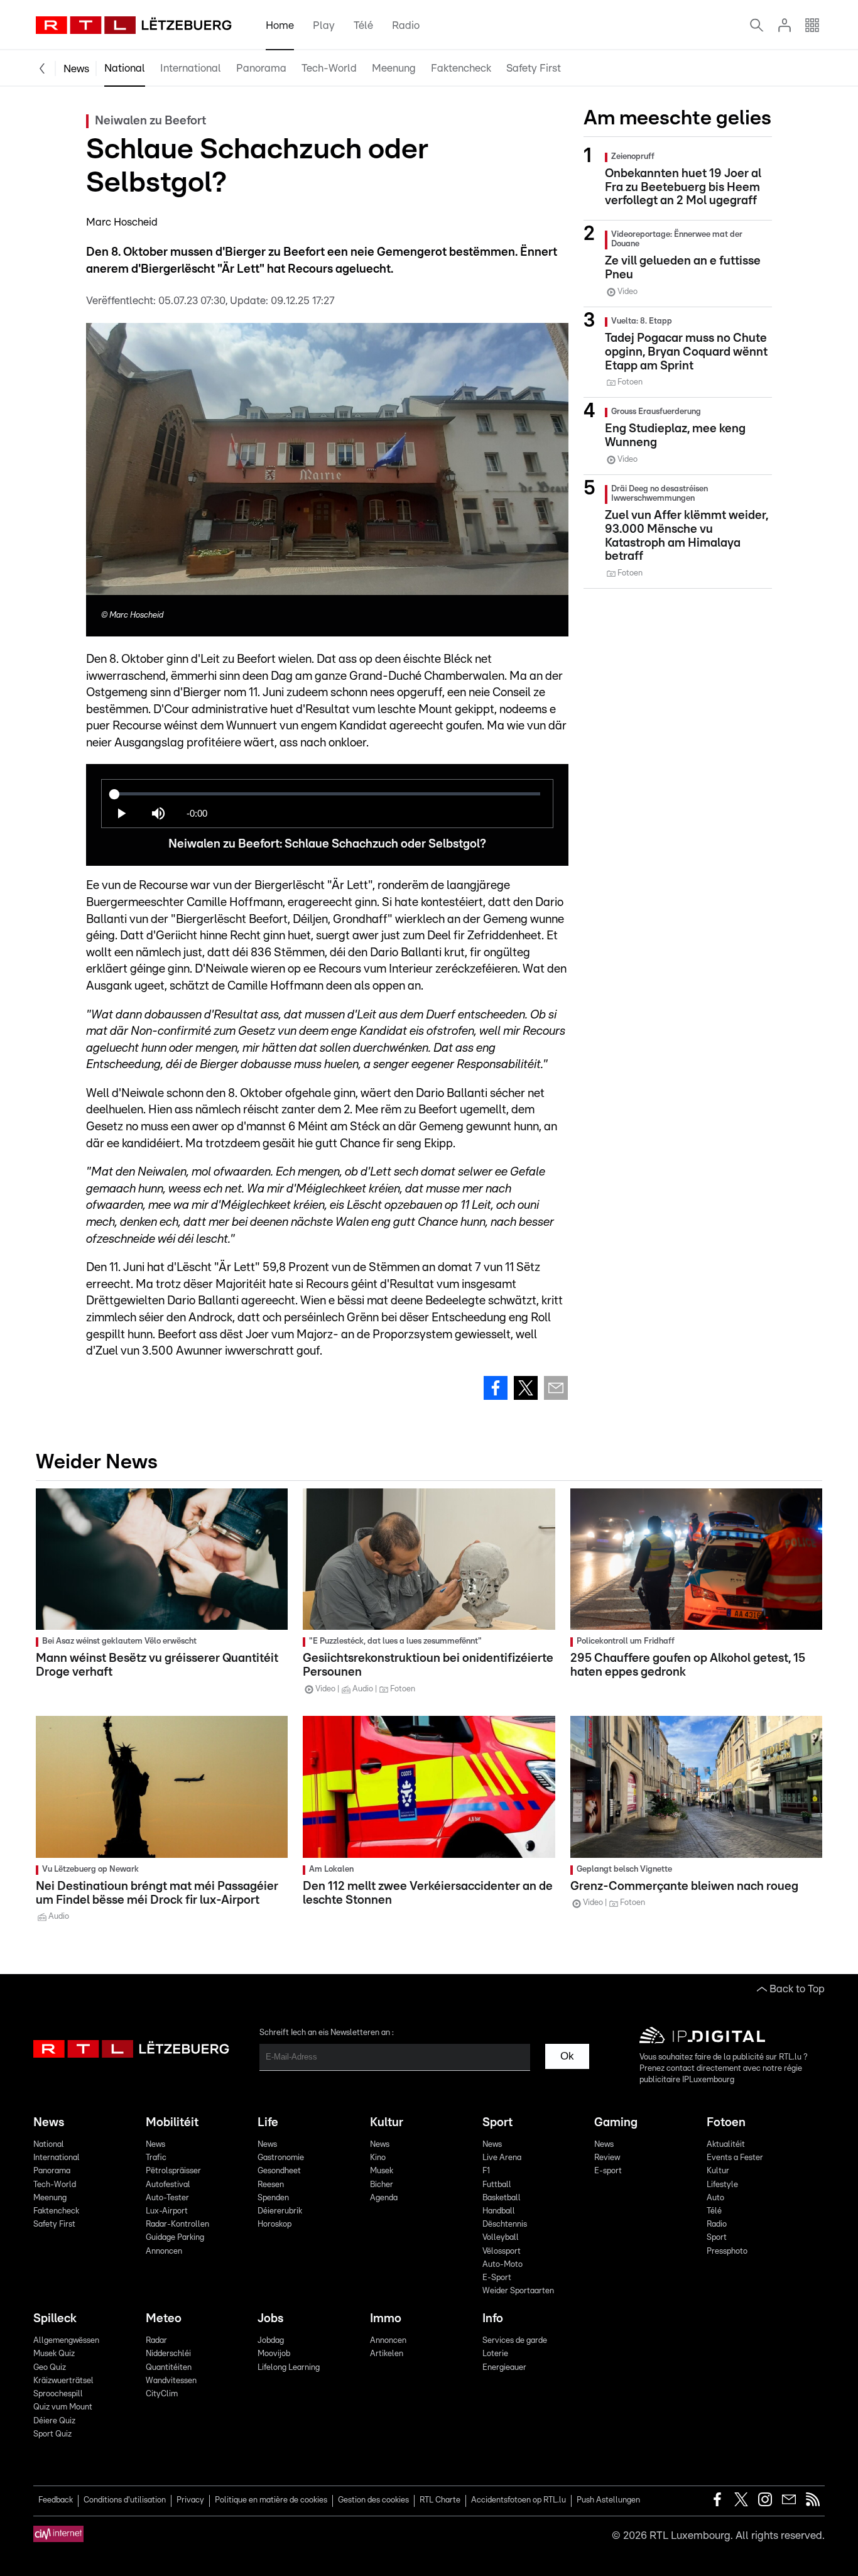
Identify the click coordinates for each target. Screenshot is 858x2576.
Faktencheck (461, 68)
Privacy (190, 2500)
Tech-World (329, 68)
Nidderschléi (168, 2354)
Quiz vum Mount (63, 2407)
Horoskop (274, 2224)
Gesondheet (279, 2171)
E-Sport (497, 2278)
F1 (486, 2171)
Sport (497, 2123)
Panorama (261, 68)
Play (324, 25)
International (191, 68)
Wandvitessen (171, 2381)
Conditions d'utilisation (125, 2500)
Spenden (273, 2198)
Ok (567, 2056)
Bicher (382, 2185)
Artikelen (387, 2354)
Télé (363, 25)
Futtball (497, 2185)
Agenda (384, 2198)
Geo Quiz (50, 2368)
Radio (406, 25)
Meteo (164, 2319)
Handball (499, 2211)
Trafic (156, 2158)
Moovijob (274, 2354)
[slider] (327, 794)
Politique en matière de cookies (271, 2500)
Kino (378, 2158)
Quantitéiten (169, 2368)
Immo (386, 2319)
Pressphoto (727, 2251)
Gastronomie (281, 2158)
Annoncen (164, 2251)
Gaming (616, 2123)
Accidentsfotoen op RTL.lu (519, 2500)
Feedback (56, 2500)
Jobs (270, 2319)
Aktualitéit (726, 2145)
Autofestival (168, 2185)
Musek (382, 2171)
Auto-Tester (167, 2198)
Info (493, 2319)
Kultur (387, 2123)
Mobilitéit (172, 2123)
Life (268, 2123)
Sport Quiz (52, 2434)
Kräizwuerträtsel (63, 2381)
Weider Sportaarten (518, 2291)
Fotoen (726, 2123)
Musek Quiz (54, 2354)
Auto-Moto (502, 2265)
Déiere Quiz (54, 2421)
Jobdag (271, 2341)
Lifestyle (722, 2185)
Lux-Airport (167, 2211)
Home (280, 25)
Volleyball (501, 2238)
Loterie (495, 2354)
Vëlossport (502, 2251)
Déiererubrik (280, 2211)
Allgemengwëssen (66, 2341)
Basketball (502, 2198)
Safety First (534, 68)
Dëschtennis (505, 2224)
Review (607, 2158)
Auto (715, 2198)
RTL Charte (440, 2500)
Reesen (271, 2185)
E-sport (608, 2171)
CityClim (162, 2394)
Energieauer (504, 2368)
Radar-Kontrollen (177, 2224)
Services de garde (515, 2341)
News (76, 69)
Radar (156, 2341)
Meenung (394, 68)
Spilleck (55, 2319)
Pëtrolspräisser (173, 2171)
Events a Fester (735, 2158)
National (125, 68)
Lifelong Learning (289, 2368)
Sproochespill (58, 2394)
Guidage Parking (175, 2238)
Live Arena (502, 2158)
